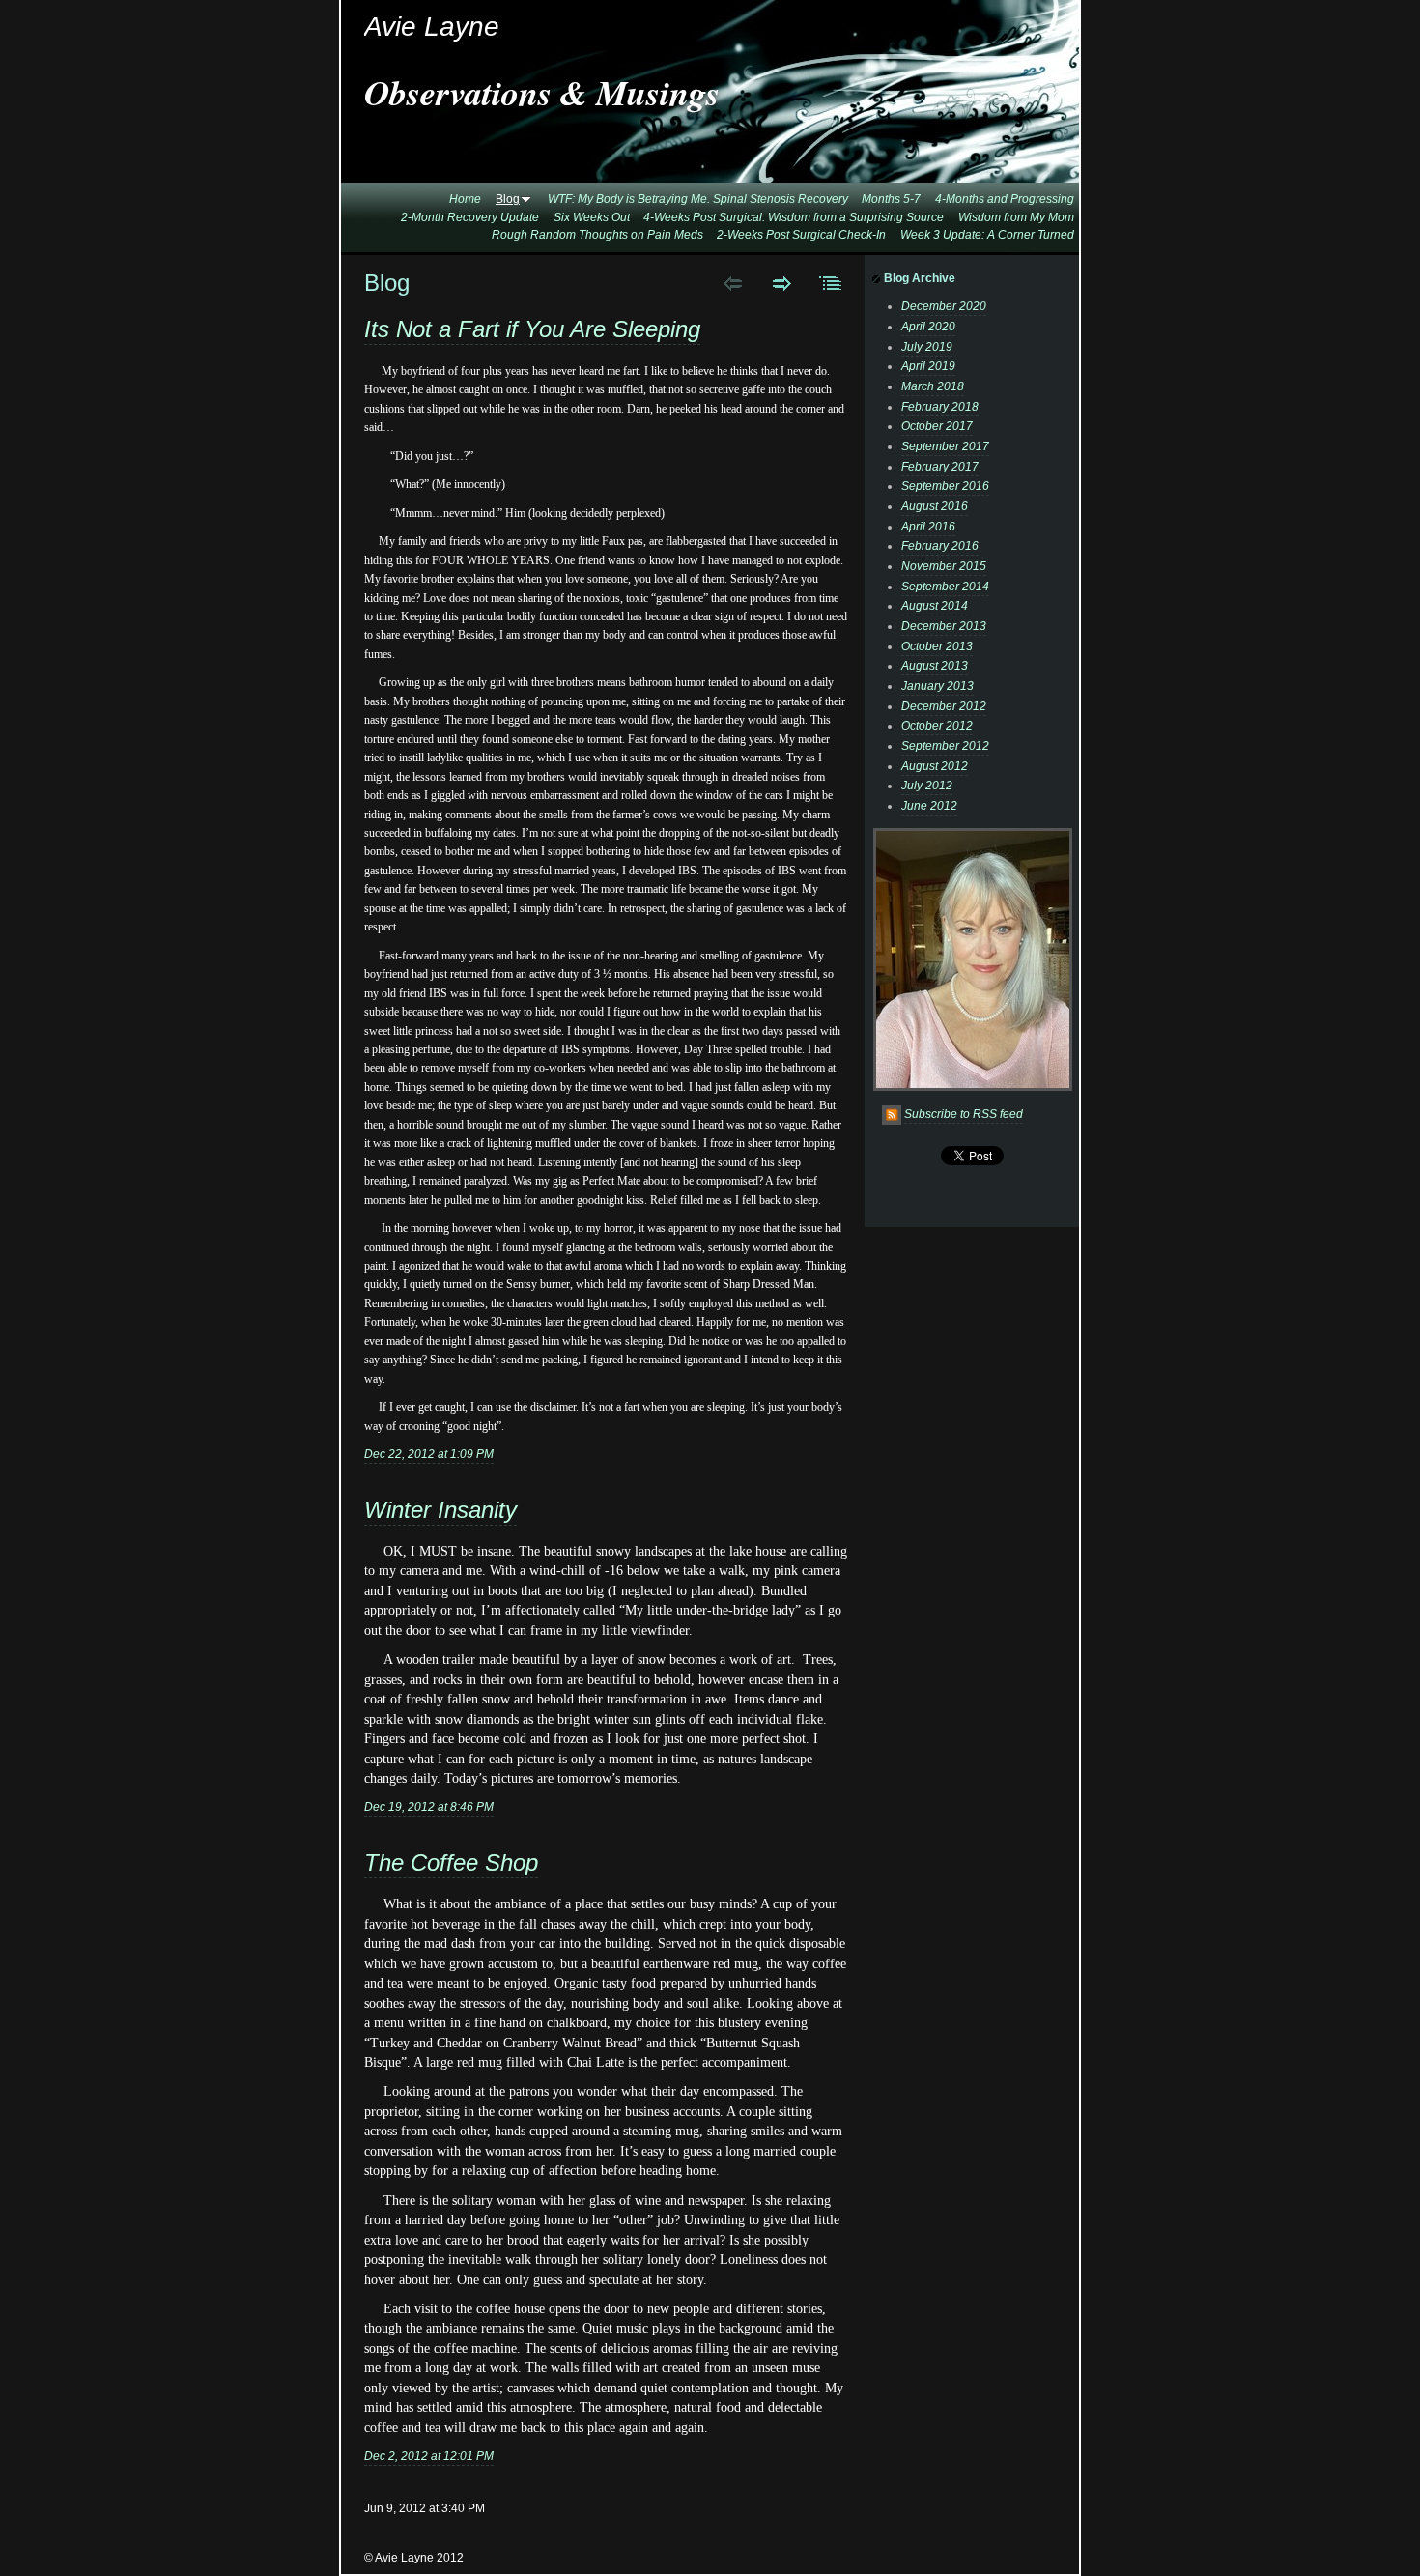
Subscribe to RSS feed (964, 1114)
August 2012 (935, 766)
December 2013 (944, 626)
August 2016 (935, 506)
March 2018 (933, 386)
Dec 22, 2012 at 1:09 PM (429, 1454)
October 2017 (937, 426)
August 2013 (935, 666)
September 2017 (945, 446)
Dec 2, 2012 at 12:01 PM (429, 2456)
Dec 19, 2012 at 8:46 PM (429, 1807)
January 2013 (937, 686)
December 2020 (944, 306)
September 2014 (945, 587)
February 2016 (940, 546)
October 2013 (937, 646)
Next (782, 283)
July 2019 (927, 347)
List (831, 283)
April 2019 (928, 366)
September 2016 (945, 486)
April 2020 (928, 327)
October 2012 (937, 726)
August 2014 (935, 606)
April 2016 (928, 527)
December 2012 (944, 706)
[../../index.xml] (893, 1114)
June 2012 (929, 806)
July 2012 (927, 786)
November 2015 (944, 566)
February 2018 (940, 407)
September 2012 (945, 746)
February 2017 (940, 467)
